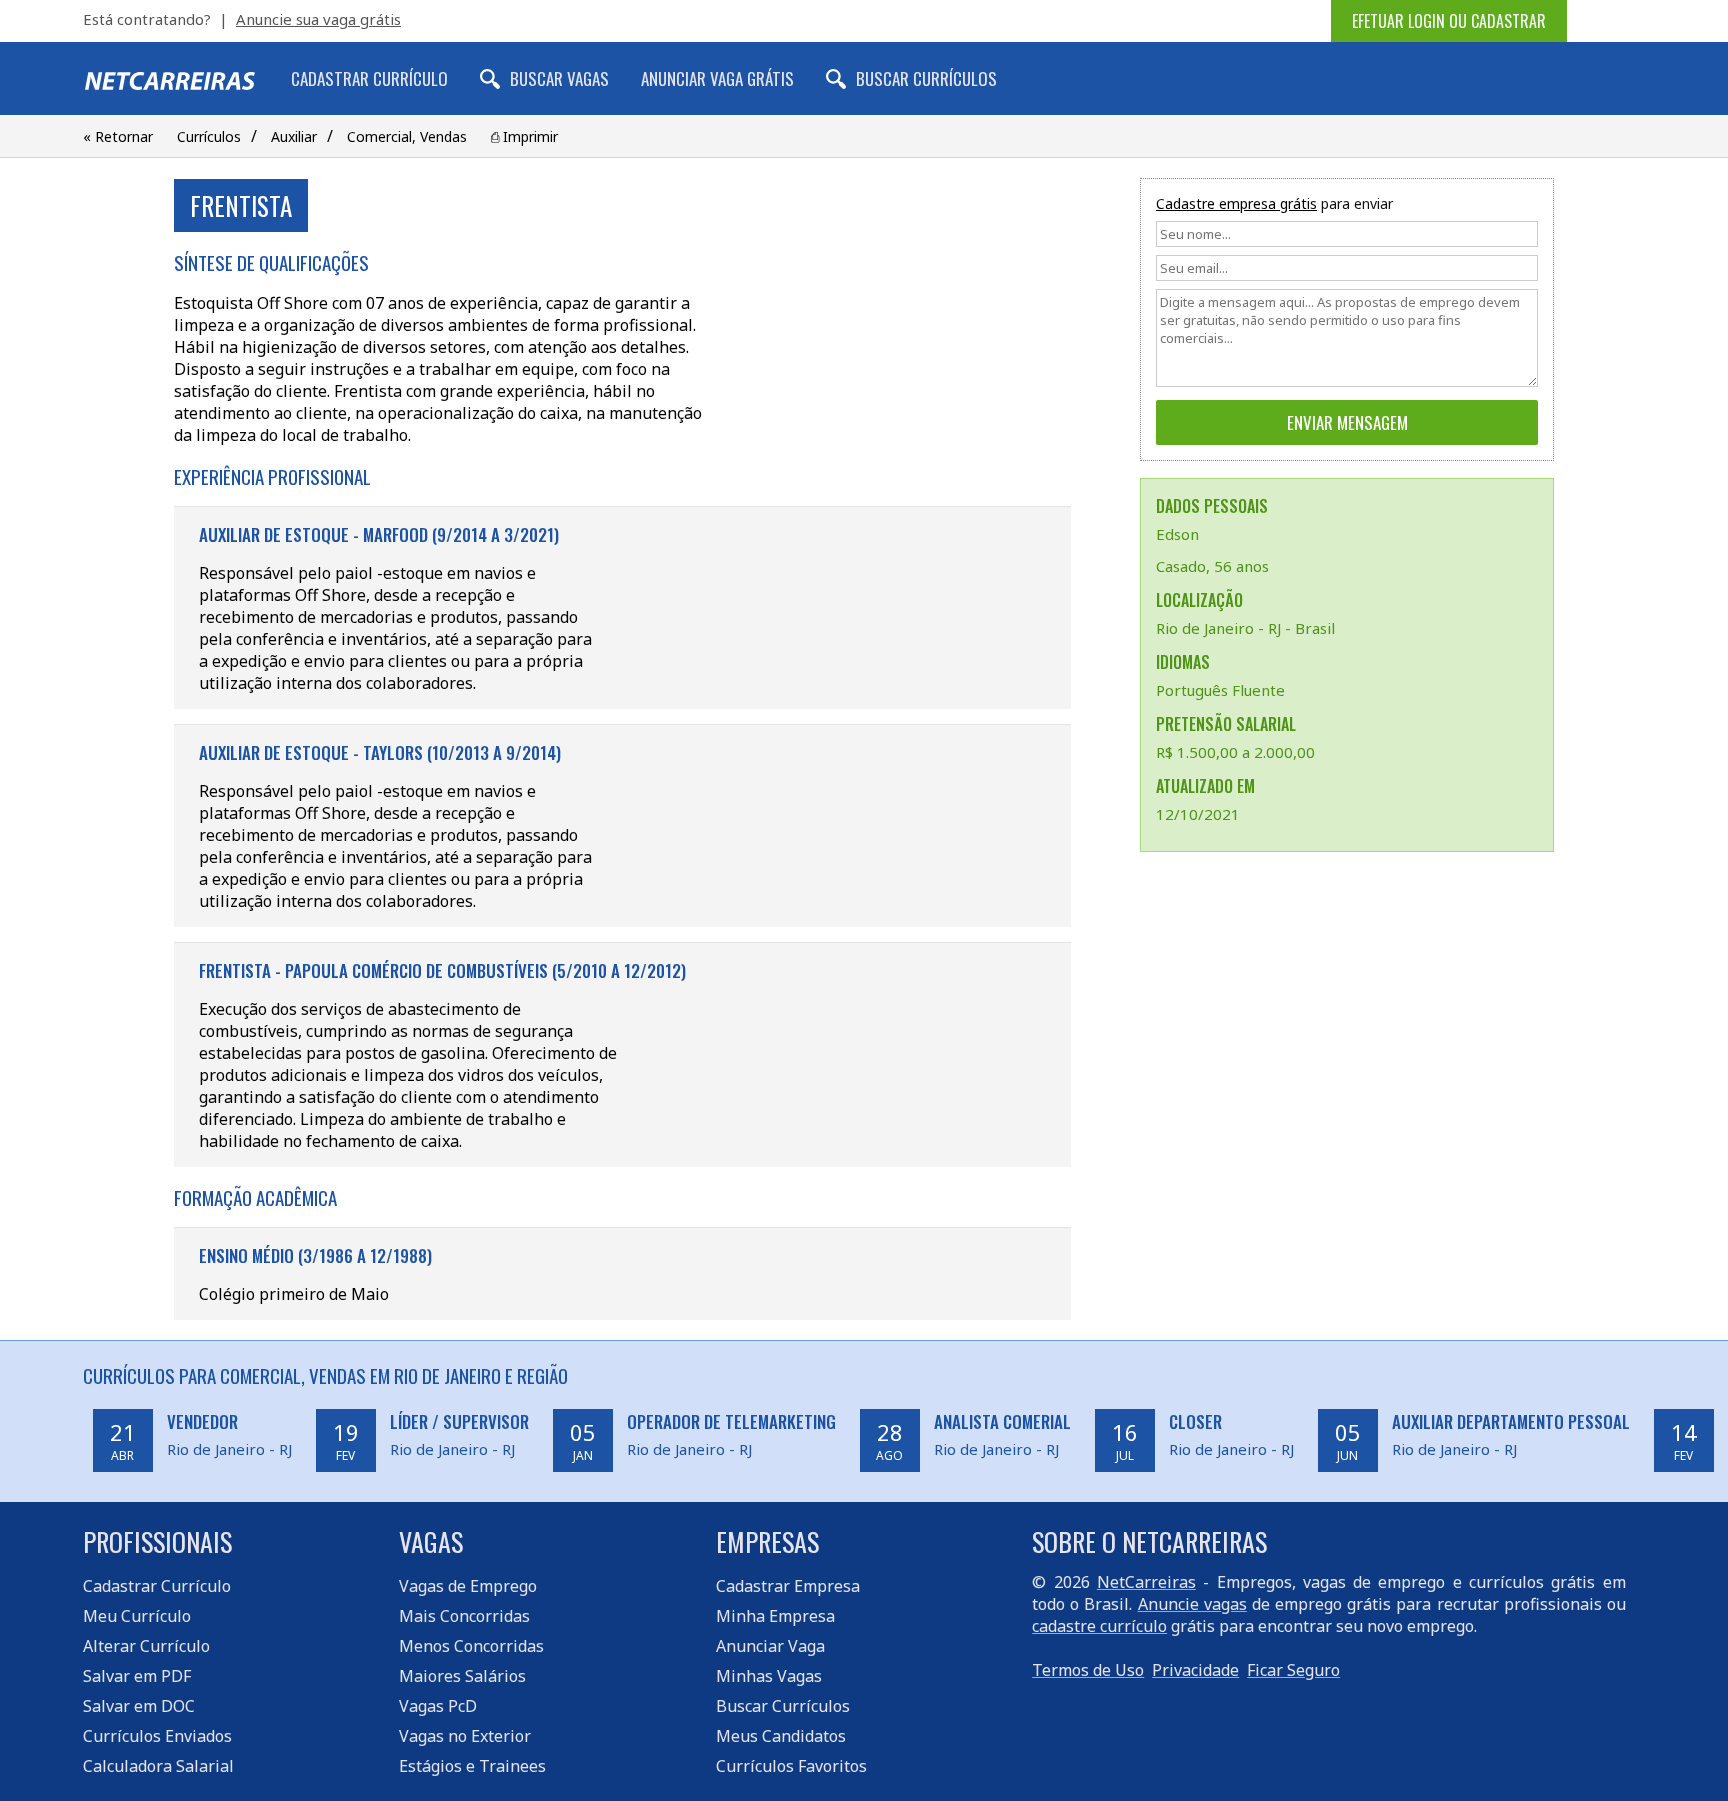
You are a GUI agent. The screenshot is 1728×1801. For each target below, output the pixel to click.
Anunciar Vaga (770, 1646)
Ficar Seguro (1293, 1670)
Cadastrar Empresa (788, 1586)
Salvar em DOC (139, 1706)
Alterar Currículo (146, 1646)
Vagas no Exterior (465, 1736)
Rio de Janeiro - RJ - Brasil (1245, 628)
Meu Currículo (137, 1616)
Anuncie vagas (1192, 1604)
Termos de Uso (1088, 1670)
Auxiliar (294, 136)
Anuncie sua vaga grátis (318, 19)
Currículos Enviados (157, 1736)
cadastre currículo (1099, 1626)
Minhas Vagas (769, 1676)
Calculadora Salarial (158, 1766)
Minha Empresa (775, 1616)
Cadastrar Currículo (369, 78)
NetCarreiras (1146, 1582)
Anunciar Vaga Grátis (717, 78)
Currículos (209, 136)
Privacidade (1195, 1670)
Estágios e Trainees (472, 1766)
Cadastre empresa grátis (1236, 203)
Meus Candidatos (781, 1736)
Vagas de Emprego (468, 1586)
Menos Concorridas (471, 1646)
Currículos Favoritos (791, 1766)
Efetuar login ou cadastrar (1449, 21)
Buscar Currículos (926, 78)
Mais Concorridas (464, 1616)
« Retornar (118, 136)
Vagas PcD (438, 1706)
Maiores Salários (462, 1676)
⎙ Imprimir (524, 136)
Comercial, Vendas (407, 136)
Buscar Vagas (559, 78)
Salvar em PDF (137, 1676)
